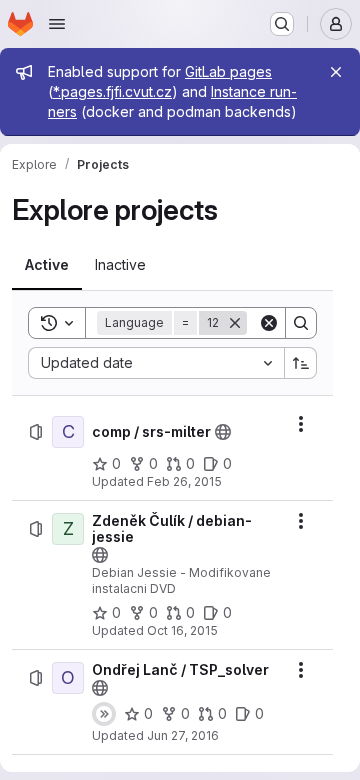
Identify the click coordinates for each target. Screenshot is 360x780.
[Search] (301, 323)
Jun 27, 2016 (183, 735)
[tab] (47, 265)
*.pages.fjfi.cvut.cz (112, 91)
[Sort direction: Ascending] (301, 363)
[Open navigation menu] (57, 24)
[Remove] (235, 323)
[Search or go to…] (282, 24)
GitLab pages (228, 71)
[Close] (336, 72)
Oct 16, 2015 (182, 630)
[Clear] (269, 323)
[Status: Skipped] (104, 714)
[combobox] (156, 363)
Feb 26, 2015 (184, 481)
